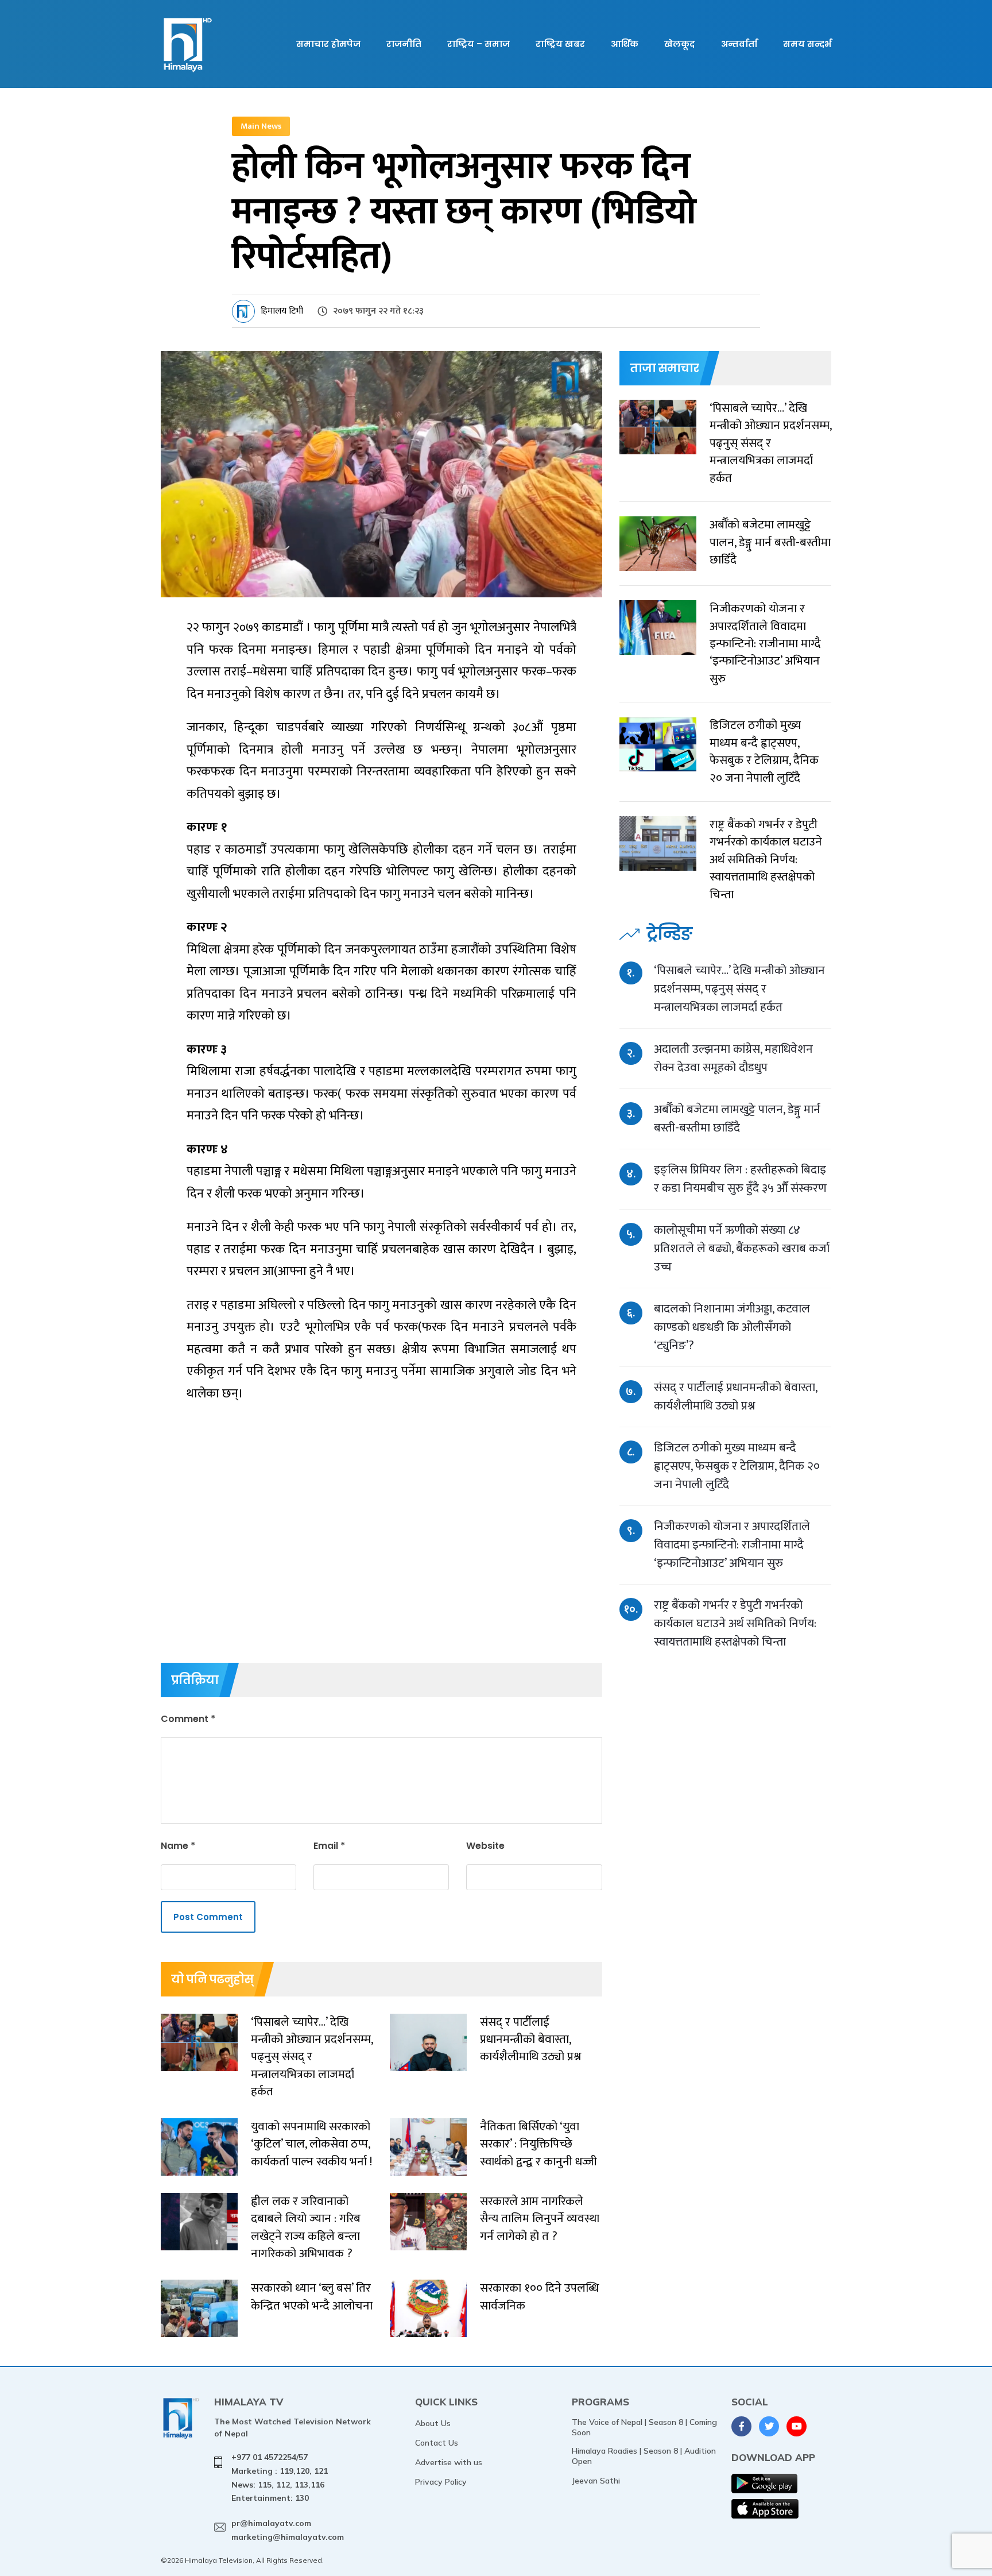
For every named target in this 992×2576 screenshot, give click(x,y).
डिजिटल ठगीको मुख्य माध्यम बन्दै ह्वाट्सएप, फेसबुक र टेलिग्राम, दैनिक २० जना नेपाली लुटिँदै (737, 1466)
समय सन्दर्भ (807, 44)
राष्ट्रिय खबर (560, 44)
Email (329, 1846)
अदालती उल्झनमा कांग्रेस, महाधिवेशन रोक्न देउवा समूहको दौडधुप (733, 1058)
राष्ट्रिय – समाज (478, 44)
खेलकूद (680, 44)
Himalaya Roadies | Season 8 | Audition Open (644, 2456)
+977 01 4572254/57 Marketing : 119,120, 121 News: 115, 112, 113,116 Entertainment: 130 (280, 2477)
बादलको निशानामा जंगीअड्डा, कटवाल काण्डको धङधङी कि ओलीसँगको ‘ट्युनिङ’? (732, 1327)
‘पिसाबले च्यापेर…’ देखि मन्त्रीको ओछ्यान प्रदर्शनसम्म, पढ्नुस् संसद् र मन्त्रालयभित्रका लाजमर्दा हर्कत (739, 989)
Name (178, 1846)
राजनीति (404, 44)
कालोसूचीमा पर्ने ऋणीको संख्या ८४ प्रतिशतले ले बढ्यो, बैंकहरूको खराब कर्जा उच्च (742, 1248)
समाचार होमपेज (328, 44)
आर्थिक (625, 44)
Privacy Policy (441, 2482)
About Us (433, 2423)
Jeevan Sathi (596, 2481)
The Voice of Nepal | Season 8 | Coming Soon (644, 2427)
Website (485, 1846)
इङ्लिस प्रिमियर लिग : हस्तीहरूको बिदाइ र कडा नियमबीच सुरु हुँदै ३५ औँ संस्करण (740, 1179)
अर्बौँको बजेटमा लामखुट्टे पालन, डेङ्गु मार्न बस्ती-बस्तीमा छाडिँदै (737, 1119)
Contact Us (437, 2443)
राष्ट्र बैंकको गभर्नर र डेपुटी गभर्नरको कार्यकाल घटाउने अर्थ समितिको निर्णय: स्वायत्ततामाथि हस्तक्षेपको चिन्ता (735, 1623)
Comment (188, 1719)
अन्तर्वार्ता (739, 44)
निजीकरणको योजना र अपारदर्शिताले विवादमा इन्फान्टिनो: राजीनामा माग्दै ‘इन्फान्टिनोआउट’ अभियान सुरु (732, 1545)
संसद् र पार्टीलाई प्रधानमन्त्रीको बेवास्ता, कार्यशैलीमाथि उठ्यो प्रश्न (735, 1397)
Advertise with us (449, 2462)
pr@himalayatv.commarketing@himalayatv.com (288, 2530)
